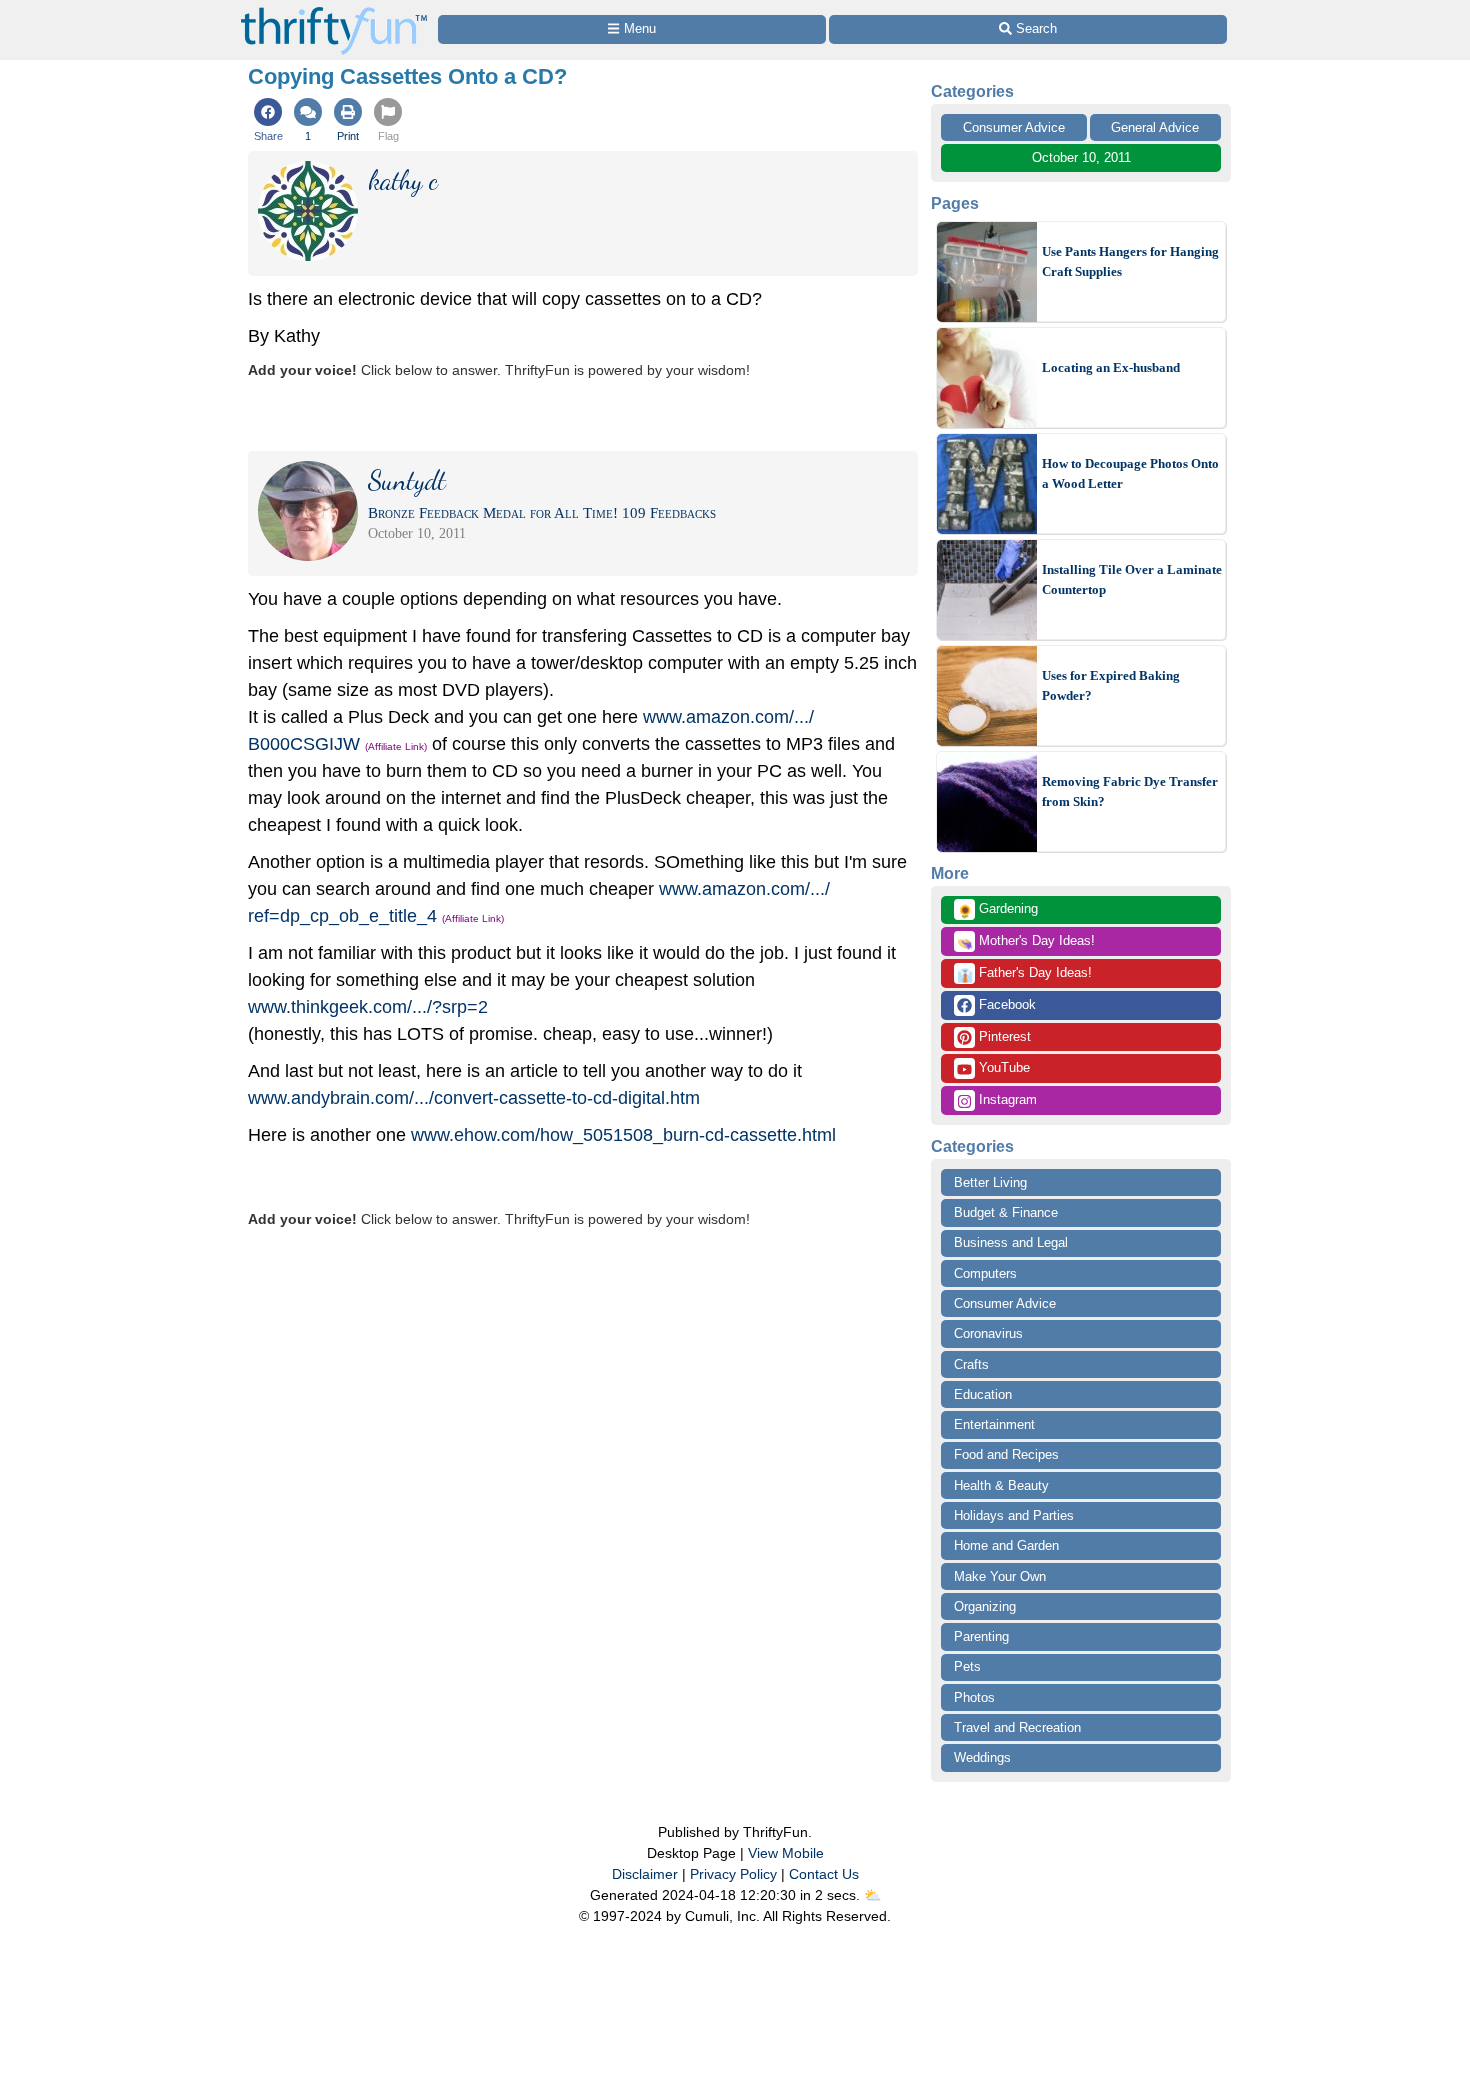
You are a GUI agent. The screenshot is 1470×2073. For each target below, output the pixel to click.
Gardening (997, 910)
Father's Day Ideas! (1024, 974)
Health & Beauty (1001, 1485)
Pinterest (1003, 1036)
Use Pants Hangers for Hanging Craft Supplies (1130, 261)
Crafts (971, 1364)
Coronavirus (988, 1333)
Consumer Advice (1014, 127)
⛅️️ (872, 1895)
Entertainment (994, 1424)
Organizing (985, 1606)
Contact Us (824, 1874)
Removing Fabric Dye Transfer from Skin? (1130, 791)
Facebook (1005, 1004)
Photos (974, 1697)
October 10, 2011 (1081, 157)
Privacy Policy (733, 1874)
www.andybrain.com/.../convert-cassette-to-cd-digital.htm (474, 1098)
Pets (967, 1666)
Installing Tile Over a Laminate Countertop (1132, 579)
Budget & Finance (1006, 1212)
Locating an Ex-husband (1111, 367)
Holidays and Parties (1014, 1515)
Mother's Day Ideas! (1026, 942)
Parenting (981, 1636)
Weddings (982, 1757)
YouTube (1002, 1067)
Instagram (1006, 1099)
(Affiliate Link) (396, 746)
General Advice (1155, 127)
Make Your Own (1000, 1576)
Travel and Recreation (1017, 1727)
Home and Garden (1006, 1545)
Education (983, 1394)
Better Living (990, 1182)
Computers (985, 1273)
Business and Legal (1011, 1242)
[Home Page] (334, 11)
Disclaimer (645, 1874)
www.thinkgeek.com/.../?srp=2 (368, 1007)
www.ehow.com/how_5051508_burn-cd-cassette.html (623, 1135)
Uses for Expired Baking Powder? (1111, 685)
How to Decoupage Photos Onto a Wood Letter (1130, 473)
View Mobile (786, 1853)
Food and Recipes (1006, 1454)
